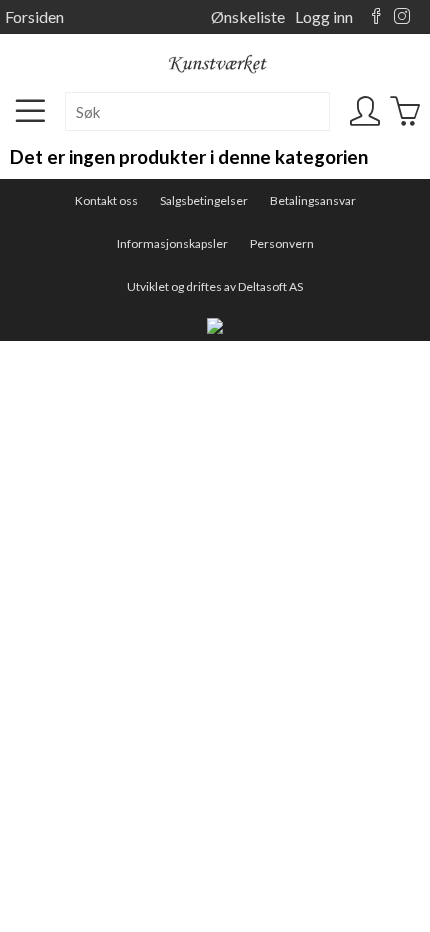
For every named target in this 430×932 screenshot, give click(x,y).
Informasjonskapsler (172, 243)
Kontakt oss (106, 200)
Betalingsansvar (313, 200)
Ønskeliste (248, 16)
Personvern (282, 243)
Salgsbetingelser (204, 200)
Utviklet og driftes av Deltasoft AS (215, 286)
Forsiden (34, 16)
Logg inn (324, 16)
